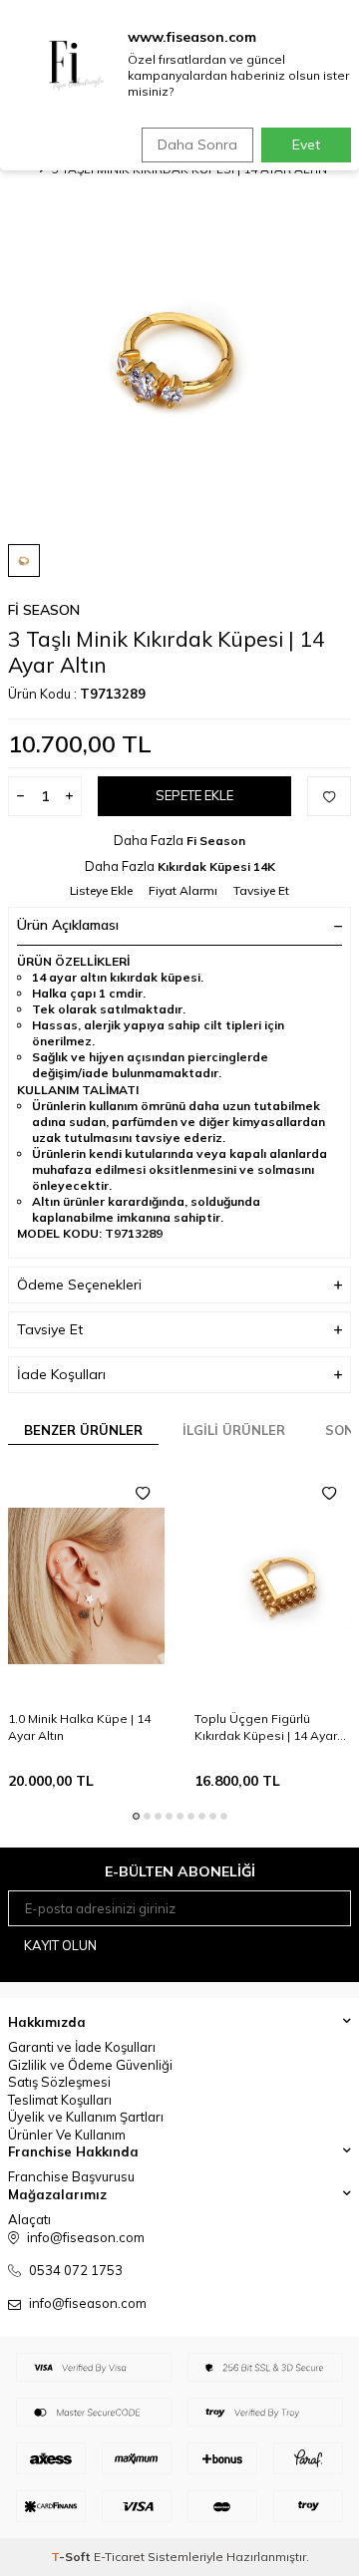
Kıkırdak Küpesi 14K (216, 866)
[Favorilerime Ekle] (143, 1494)
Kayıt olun (60, 1945)
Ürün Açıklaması (68, 925)
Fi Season (44, 610)
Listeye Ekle (101, 890)
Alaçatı (29, 2219)
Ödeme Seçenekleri (79, 1285)
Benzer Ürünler (83, 1430)
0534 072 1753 (76, 2270)
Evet (306, 144)
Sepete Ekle (194, 795)
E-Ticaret (119, 2557)
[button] (136, 1816)
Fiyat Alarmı (183, 890)
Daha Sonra (197, 144)
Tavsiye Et (261, 890)
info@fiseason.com (88, 2303)
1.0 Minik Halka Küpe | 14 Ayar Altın (79, 1726)
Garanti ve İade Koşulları (82, 2047)
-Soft (72, 2557)
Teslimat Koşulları (60, 2100)
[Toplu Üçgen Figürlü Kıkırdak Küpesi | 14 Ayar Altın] (273, 1586)
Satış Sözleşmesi (59, 2082)
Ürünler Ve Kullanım (67, 2135)
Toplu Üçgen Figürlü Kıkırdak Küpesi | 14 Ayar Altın (266, 1727)
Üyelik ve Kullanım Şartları (86, 2117)
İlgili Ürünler (234, 1430)
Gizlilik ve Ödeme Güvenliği (90, 2065)
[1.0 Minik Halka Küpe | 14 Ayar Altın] (86, 1586)
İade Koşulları (61, 1374)
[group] (179, 357)
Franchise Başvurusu (71, 2176)
